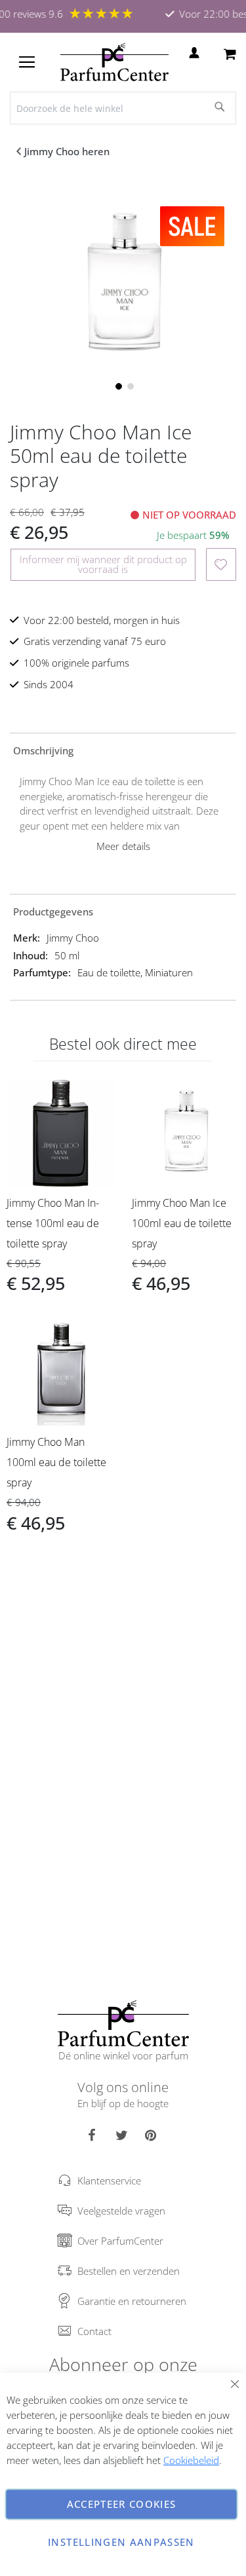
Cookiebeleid (191, 2460)
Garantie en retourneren (132, 2301)
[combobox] (123, 108)
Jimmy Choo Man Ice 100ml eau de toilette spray (182, 1223)
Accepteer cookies (122, 2504)
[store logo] (114, 62)
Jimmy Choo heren (67, 151)
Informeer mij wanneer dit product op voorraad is (103, 564)
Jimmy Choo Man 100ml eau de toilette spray (56, 1462)
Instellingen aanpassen (121, 2542)
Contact (94, 2331)
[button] (117, 385)
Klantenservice (109, 2180)
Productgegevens (53, 911)
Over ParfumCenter (120, 2241)
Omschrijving (43, 750)
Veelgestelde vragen (121, 2211)
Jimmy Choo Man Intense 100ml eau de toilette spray (53, 1223)
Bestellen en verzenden (129, 2271)
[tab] (123, 750)
